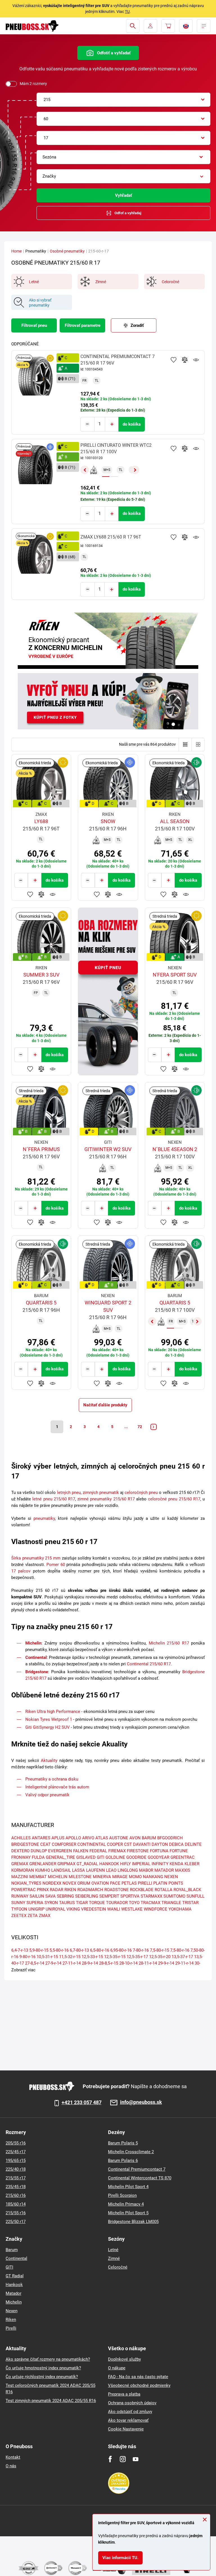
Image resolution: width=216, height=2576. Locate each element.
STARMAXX (151, 1896)
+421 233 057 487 (82, 2103)
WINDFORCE (156, 1909)
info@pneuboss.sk (141, 2102)
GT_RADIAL (87, 1864)
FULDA (38, 1857)
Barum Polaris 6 (123, 2161)
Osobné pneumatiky (67, 251)
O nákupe (117, 2368)
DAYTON (160, 1844)
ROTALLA (164, 1890)
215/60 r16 (16, 2195)
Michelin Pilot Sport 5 (128, 2213)
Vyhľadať (123, 195)
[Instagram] (123, 2459)
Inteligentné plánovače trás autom (58, 1787)
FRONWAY (21, 1857)
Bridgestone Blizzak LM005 (133, 2222)
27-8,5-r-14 (35, 1963)
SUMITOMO (174, 1896)
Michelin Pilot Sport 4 (128, 2187)
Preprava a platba (124, 2394)
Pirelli (11, 2328)
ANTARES (41, 1838)
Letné (113, 2250)
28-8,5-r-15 (109, 1963)
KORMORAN (23, 1870)
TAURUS (67, 1903)
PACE (115, 1883)
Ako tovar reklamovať (128, 2420)
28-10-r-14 (128, 1963)
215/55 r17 (16, 2178)
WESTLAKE (132, 1909)
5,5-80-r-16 (59, 1950)
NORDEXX (52, 1883)
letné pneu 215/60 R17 (54, 1499)
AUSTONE (119, 1838)
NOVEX (69, 1883)
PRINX (43, 1890)
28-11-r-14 (148, 1963)
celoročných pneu (141, 1493)
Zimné (114, 2258)
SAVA (50, 1896)
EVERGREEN (60, 1851)
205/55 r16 (16, 2143)
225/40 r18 (16, 2169)
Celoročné (118, 2267)
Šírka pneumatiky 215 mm (36, 1558)
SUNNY (18, 1903)
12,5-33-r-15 (92, 1957)
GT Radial (15, 2276)
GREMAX (20, 1864)
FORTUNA (159, 1851)
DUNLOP (39, 1851)
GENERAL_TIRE (60, 1857)
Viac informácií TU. (120, 2558)
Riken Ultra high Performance (53, 1712)
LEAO (111, 1870)
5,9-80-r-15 (39, 1950)
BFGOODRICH (170, 1838)
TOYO (134, 1903)
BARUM (149, 1838)
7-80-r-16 (141, 1950)
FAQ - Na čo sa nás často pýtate (138, 2377)
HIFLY (125, 1864)
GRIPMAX (66, 1864)
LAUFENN (95, 1870)
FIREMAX (117, 1851)
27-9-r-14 (53, 1963)
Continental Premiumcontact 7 (137, 2169)
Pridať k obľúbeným (174, 360)
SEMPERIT (109, 1896)
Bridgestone (37, 1672)
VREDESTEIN (94, 1909)
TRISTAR (190, 1903)
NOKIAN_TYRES (26, 1883)
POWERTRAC (23, 1890)
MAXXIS (183, 1870)
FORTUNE (179, 1851)
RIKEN (70, 1890)
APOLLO (73, 1838)
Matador (13, 2293)
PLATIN (160, 1883)
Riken (11, 2320)
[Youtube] (135, 2459)
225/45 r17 (16, 2152)
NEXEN (171, 1877)
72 (140, 1427)
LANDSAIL (61, 1870)
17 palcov (21, 1571)
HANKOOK (109, 1864)
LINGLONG (128, 1870)
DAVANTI (142, 1844)
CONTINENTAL (92, 1844)
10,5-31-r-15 (47, 1957)
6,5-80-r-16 (100, 1950)
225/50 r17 (16, 2222)
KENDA (176, 1864)
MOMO (135, 1877)
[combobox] (123, 100)
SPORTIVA (130, 1896)
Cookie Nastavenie (126, 2429)
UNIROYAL (55, 1909)
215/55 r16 (16, 2213)
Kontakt (13, 2457)
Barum (12, 2250)
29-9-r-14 (166, 1963)
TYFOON (19, 1909)
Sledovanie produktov (196, 360)
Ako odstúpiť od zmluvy (130, 2412)
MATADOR (164, 1870)
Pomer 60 (56, 1565)
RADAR (57, 1890)
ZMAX (45, 1916)
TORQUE (97, 1903)
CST (128, 1844)
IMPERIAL (141, 1864)
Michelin (33, 1643)
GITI (101, 1857)
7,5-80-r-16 (180, 1950)
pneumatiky (44, 1518)
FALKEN (81, 1851)
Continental (36, 1657)
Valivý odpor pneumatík (47, 1795)
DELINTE (193, 1844)
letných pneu (69, 1493)
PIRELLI (145, 1883)
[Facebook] (110, 2459)
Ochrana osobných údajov (132, 2403)
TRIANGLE (171, 1903)
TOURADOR (117, 1903)
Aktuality (49, 1760)
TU (127, 12)
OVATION (100, 1883)
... (126, 1427)
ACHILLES (21, 1838)
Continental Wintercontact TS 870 (140, 2178)
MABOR (146, 1870)
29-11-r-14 (184, 1963)
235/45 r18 (16, 2187)
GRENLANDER (43, 1864)
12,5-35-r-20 (160, 1957)
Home (16, 251)
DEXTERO (20, 1851)
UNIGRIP (36, 1909)
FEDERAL (98, 1851)
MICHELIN (58, 1877)
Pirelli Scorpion (122, 2195)
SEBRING (65, 1896)
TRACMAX (150, 1903)
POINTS (176, 1883)
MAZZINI (20, 1877)
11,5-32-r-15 (70, 1957)
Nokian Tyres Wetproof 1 (49, 1719)
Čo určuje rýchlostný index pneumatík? (42, 2377)
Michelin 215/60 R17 (169, 1643)
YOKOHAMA (180, 1909)
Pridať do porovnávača (185, 360)
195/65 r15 (16, 2161)
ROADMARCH (90, 1890)
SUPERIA (35, 1903)
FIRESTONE (138, 1851)
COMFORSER (64, 1844)
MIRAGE (120, 1877)
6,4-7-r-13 (20, 1950)
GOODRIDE (136, 1857)
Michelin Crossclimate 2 (131, 2152)
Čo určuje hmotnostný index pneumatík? (43, 2368)
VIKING (73, 1909)
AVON (135, 1838)
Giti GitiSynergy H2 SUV (48, 1727)
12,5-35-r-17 (137, 1957)
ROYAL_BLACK (187, 1890)
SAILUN (37, 1896)
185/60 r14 (16, 2204)
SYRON (51, 1903)
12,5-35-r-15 (115, 1957)
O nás (11, 2466)
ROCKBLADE (142, 1890)
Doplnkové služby (124, 2359)
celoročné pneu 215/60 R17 (174, 1499)
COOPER (115, 1844)
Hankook (14, 2285)
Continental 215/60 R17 (149, 1664)
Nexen (12, 2311)
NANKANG (153, 1877)
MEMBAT (38, 1877)
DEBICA (176, 1844)
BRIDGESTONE (25, 1844)
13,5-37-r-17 (182, 1957)
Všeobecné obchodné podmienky (139, 2385)
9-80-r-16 (27, 1957)
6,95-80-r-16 (121, 1950)
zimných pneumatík (101, 1493)
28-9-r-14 (90, 1963)
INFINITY (160, 1864)
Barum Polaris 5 (123, 2143)
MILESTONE (80, 1877)
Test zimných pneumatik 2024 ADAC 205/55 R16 (51, 2401)
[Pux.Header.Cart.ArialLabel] (168, 26)
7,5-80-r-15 (159, 1950)
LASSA (78, 1870)
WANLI (114, 1909)
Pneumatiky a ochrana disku (52, 1779)
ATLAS (102, 1838)
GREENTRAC (183, 1857)
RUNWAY (20, 1896)
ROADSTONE (117, 1890)
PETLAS (129, 1883)
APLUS (58, 1838)
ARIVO (88, 1838)
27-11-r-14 (72, 1963)
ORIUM (84, 1883)
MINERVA (102, 1877)
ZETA (33, 1916)
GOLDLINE (115, 1857)
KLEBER (192, 1864)
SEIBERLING (87, 1896)
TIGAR (82, 1903)
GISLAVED (86, 1857)
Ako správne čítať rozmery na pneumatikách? (48, 2359)
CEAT (45, 1844)
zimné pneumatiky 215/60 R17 (106, 1499)
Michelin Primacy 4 (126, 2204)
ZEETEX (19, 1916)
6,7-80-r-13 (79, 1950)
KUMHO (43, 1870)
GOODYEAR (158, 1857)
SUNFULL (195, 1896)
